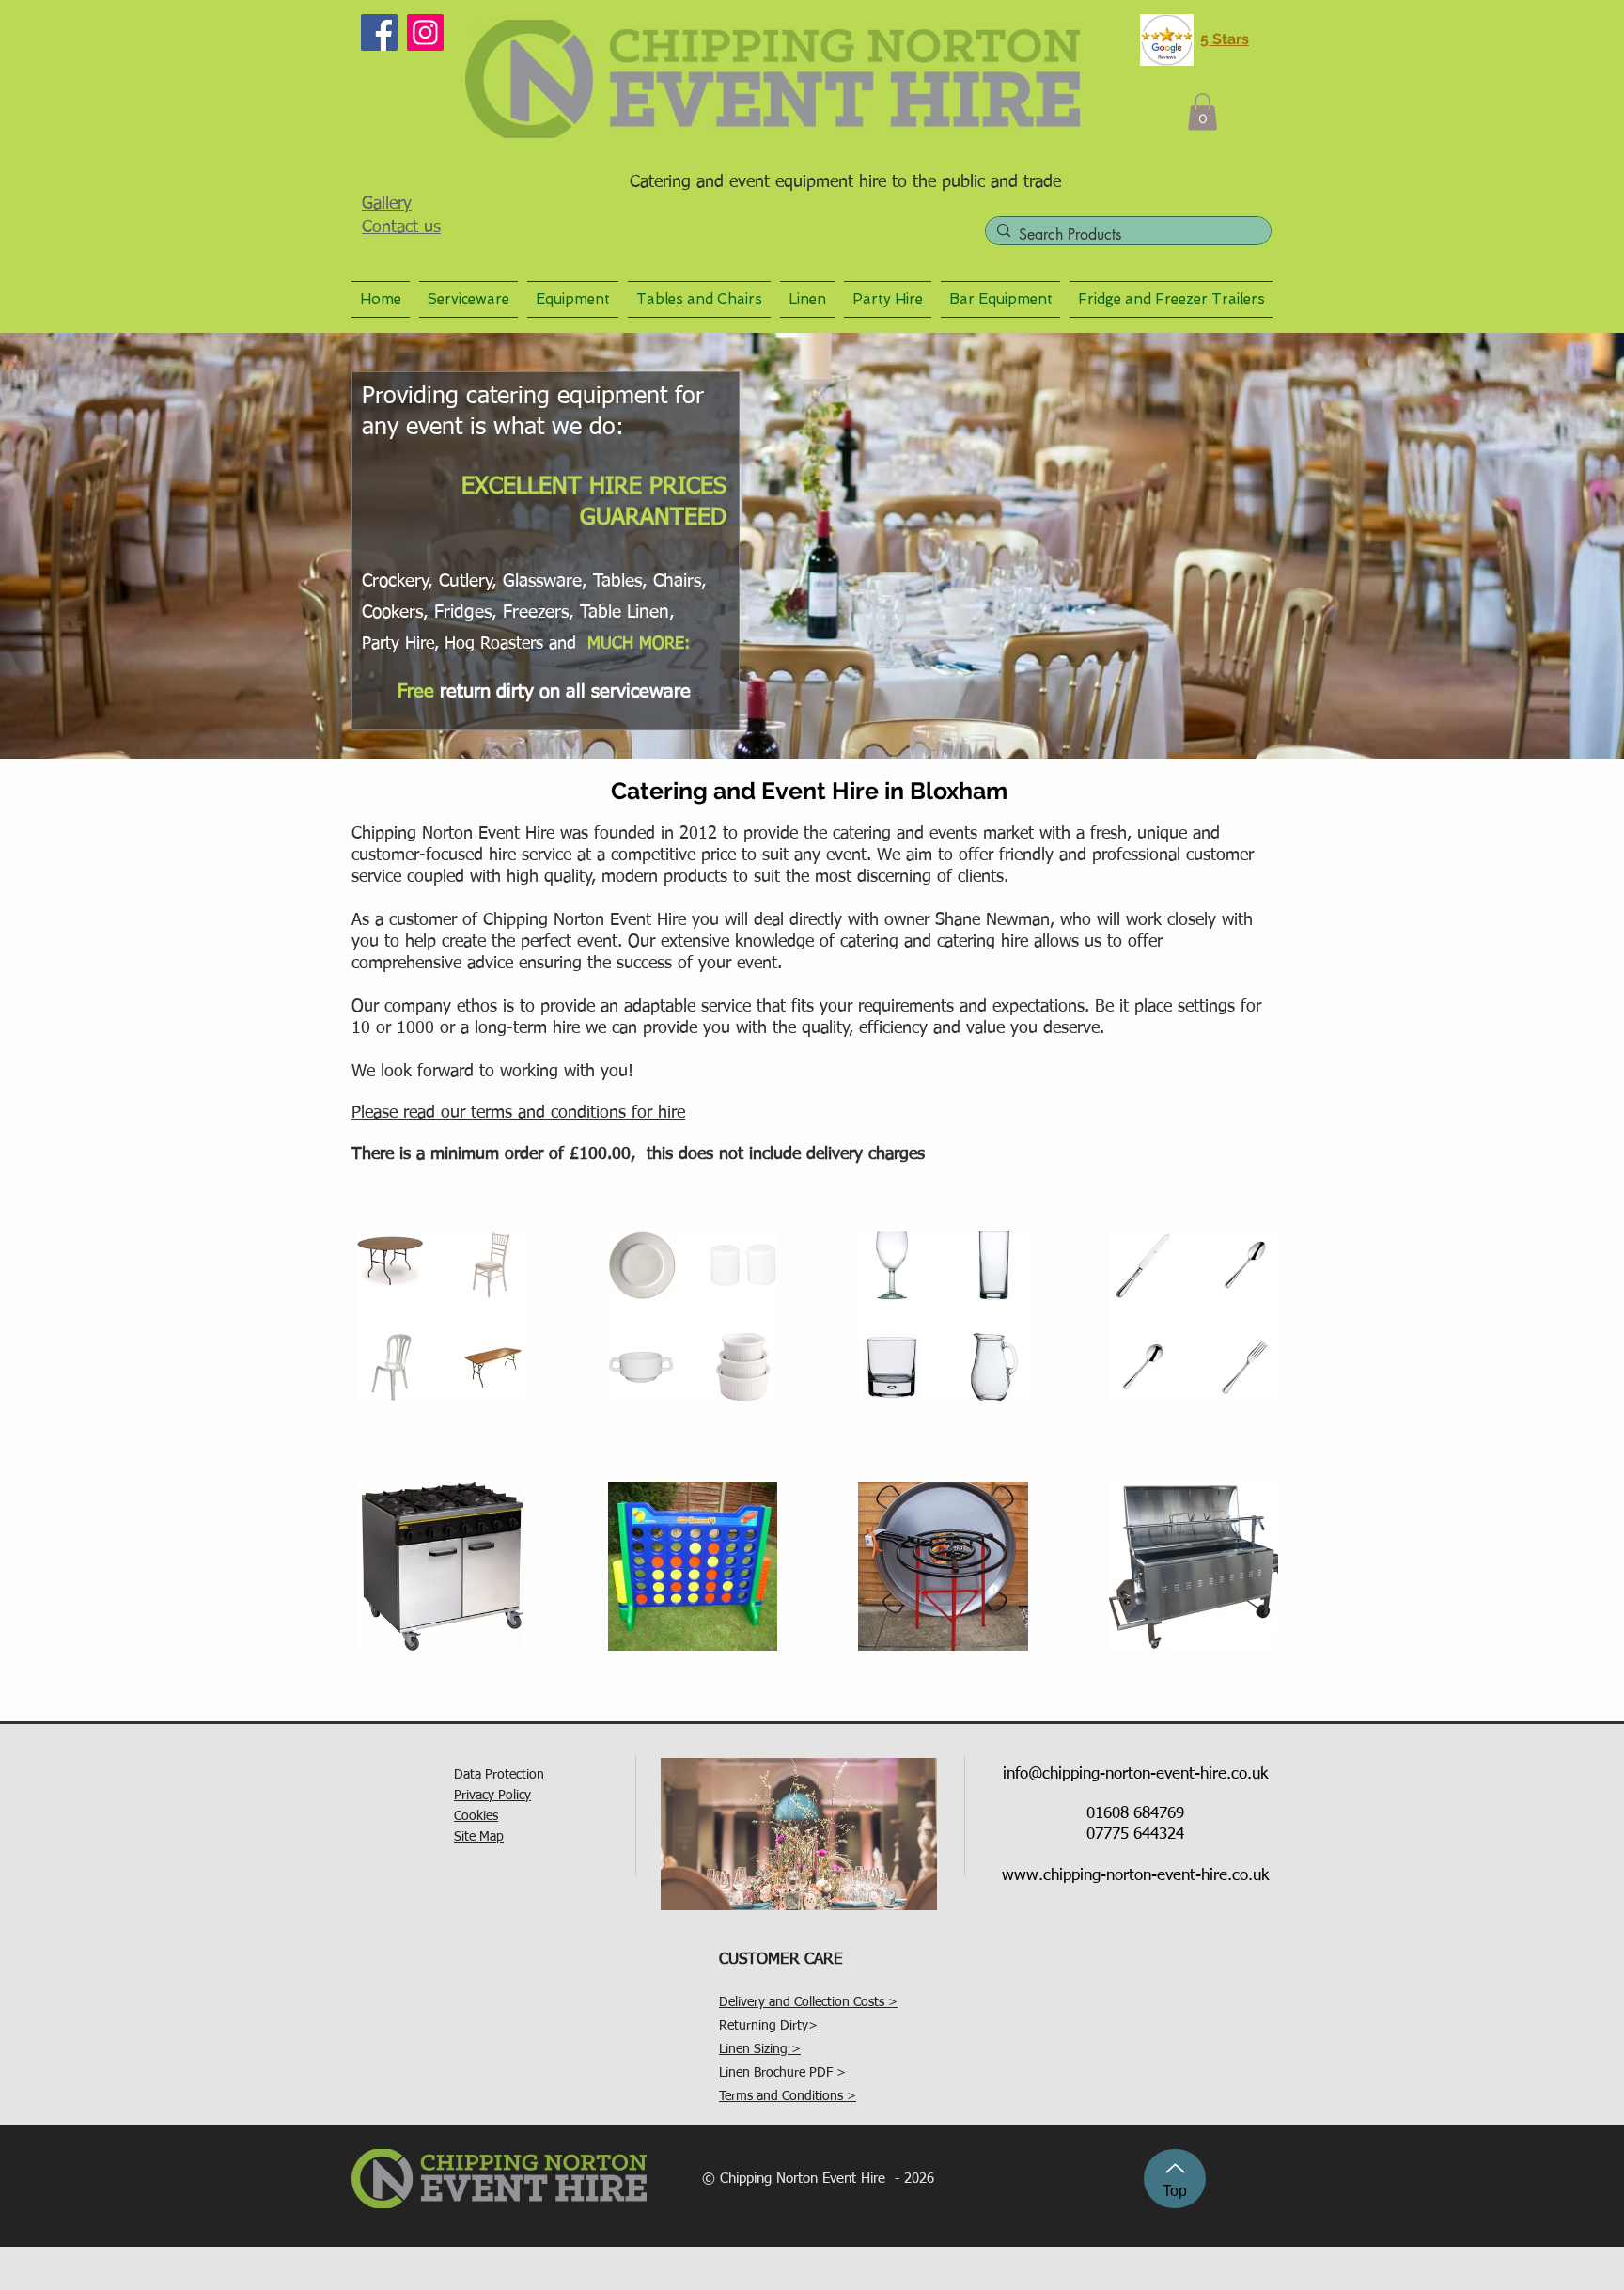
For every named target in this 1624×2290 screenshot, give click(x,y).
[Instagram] (425, 32)
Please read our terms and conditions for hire (518, 1113)
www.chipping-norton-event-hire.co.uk (1135, 1876)
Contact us (401, 227)
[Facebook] (379, 32)
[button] (1202, 111)
